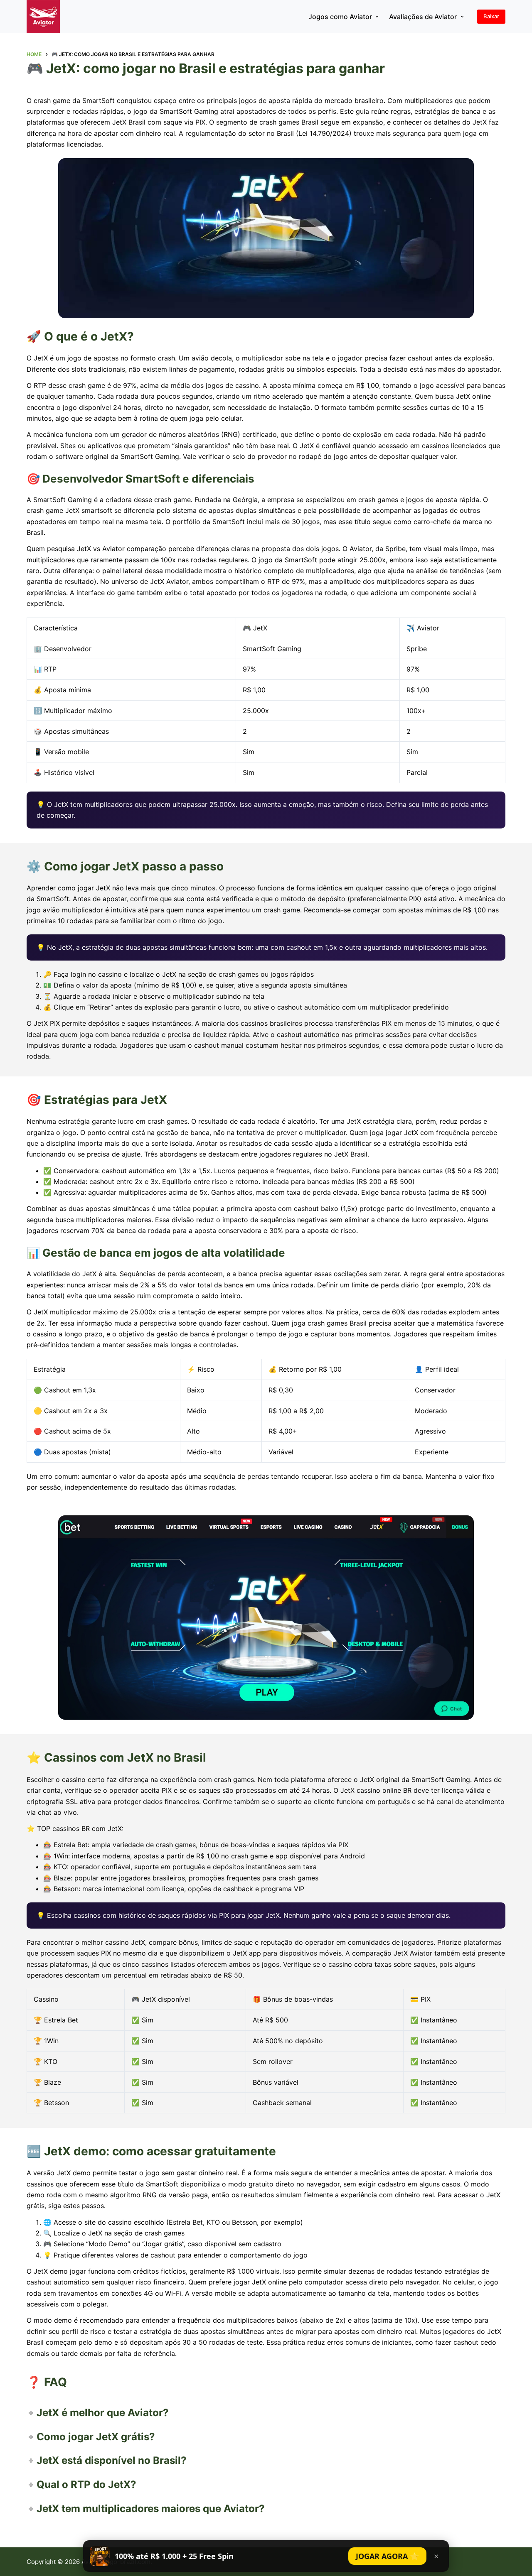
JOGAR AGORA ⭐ (387, 2556)
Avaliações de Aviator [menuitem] (423, 17)
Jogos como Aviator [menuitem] (340, 17)
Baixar (491, 16)
